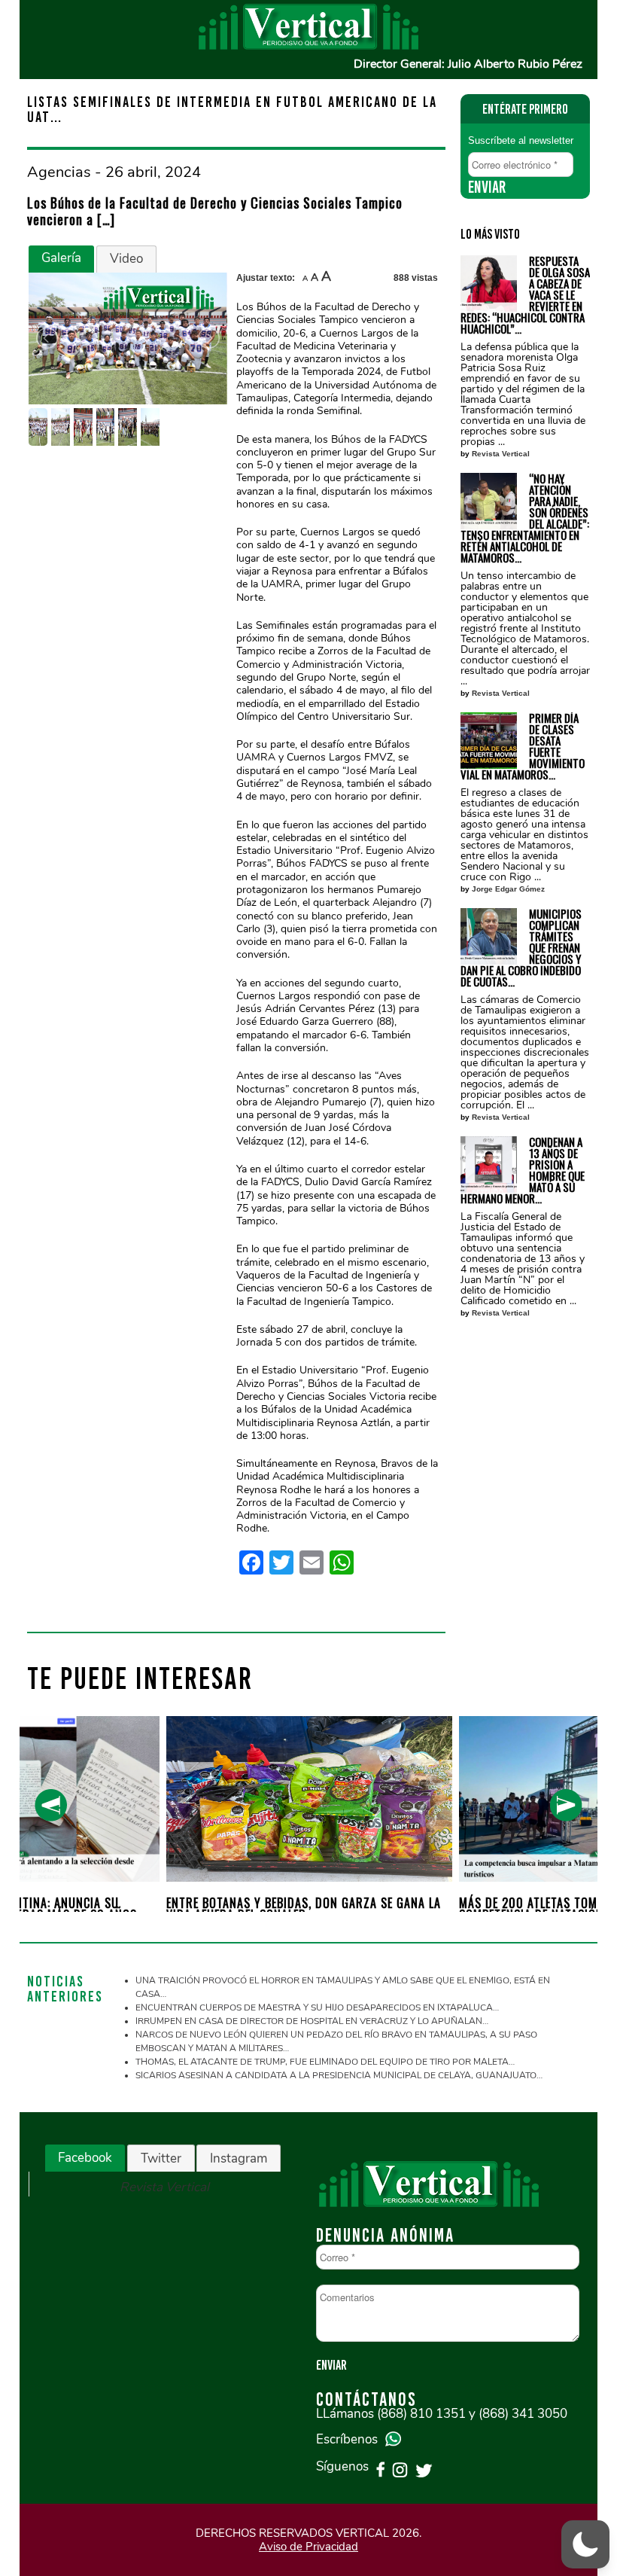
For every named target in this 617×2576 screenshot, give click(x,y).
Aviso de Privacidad (308, 2547)
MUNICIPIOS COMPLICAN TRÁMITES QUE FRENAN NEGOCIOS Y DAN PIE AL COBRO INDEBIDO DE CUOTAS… (521, 948)
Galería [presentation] (61, 258)
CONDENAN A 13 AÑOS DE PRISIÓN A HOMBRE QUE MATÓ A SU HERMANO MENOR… (523, 1170)
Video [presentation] (126, 259)
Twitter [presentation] (161, 2158)
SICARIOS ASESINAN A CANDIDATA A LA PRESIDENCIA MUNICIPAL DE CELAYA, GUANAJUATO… (339, 2075)
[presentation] (51, 1805)
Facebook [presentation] (85, 2158)
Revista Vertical (501, 454)
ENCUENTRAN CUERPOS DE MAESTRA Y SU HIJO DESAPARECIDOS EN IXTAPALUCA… (317, 2007)
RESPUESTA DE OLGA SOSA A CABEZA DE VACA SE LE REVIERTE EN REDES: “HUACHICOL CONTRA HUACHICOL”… (525, 295)
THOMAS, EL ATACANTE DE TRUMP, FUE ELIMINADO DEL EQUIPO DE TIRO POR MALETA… (325, 2062)
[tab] (61, 259)
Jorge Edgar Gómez (508, 889)
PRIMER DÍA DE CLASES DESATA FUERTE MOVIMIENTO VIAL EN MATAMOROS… (523, 746)
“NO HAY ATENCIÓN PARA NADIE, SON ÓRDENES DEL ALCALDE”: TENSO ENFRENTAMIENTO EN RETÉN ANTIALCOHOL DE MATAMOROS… (525, 518)
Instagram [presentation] (239, 2158)
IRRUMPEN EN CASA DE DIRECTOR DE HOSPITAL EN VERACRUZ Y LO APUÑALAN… (312, 2021)
